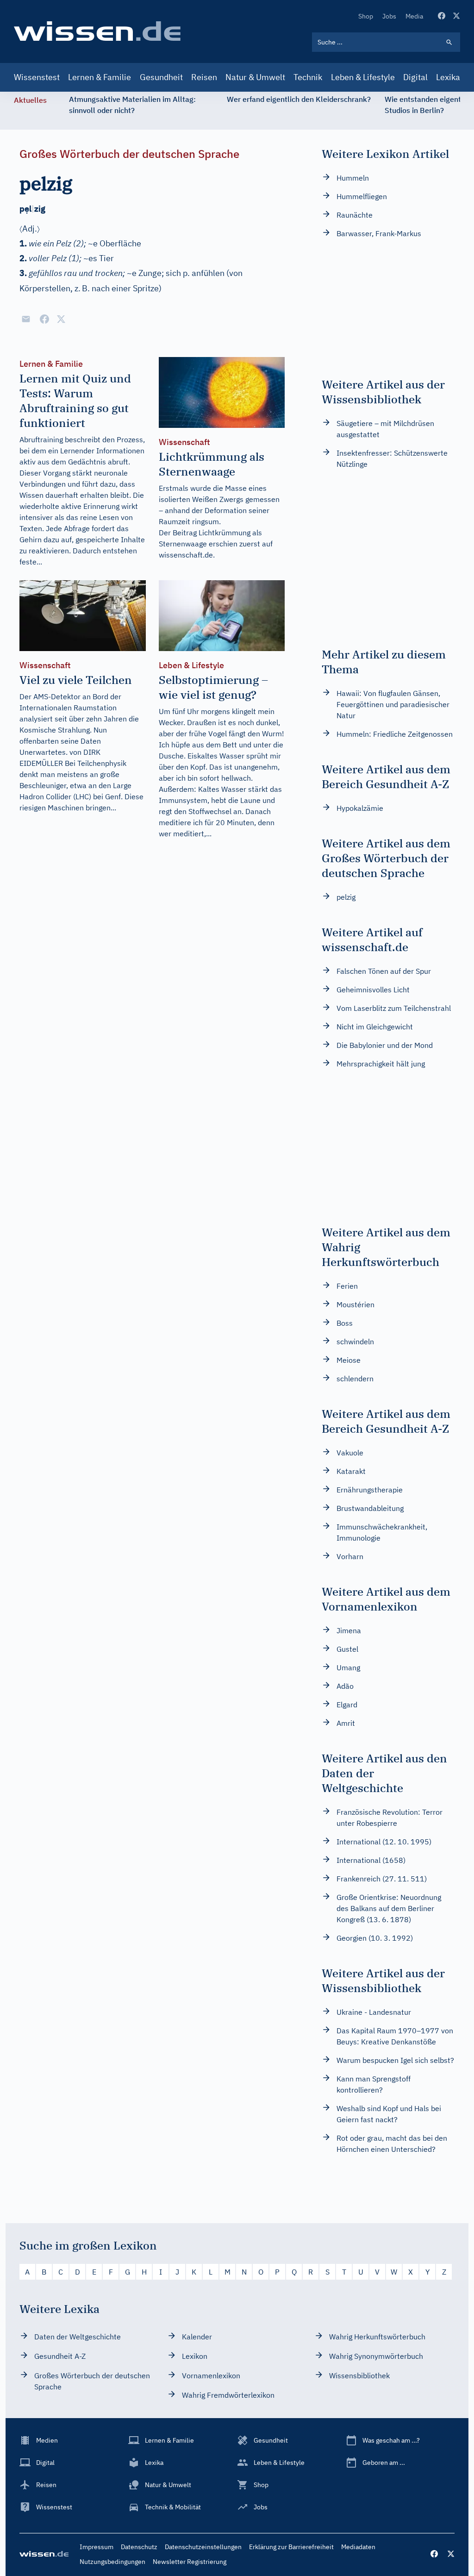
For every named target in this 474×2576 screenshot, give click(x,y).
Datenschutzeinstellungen (203, 2547)
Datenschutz (139, 2547)
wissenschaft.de (186, 555)
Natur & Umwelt (255, 77)
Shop (366, 16)
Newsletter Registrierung (190, 2562)
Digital (415, 77)
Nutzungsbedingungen (112, 2562)
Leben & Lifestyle (363, 77)
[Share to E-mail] (26, 319)
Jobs (389, 16)
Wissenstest (37, 77)
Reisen (204, 77)
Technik (308, 77)
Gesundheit (161, 77)
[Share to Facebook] (44, 319)
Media (414, 16)
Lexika (448, 77)
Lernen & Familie (100, 77)
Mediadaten (358, 2547)
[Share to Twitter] (61, 319)
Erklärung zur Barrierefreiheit (291, 2547)
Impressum (97, 2547)
